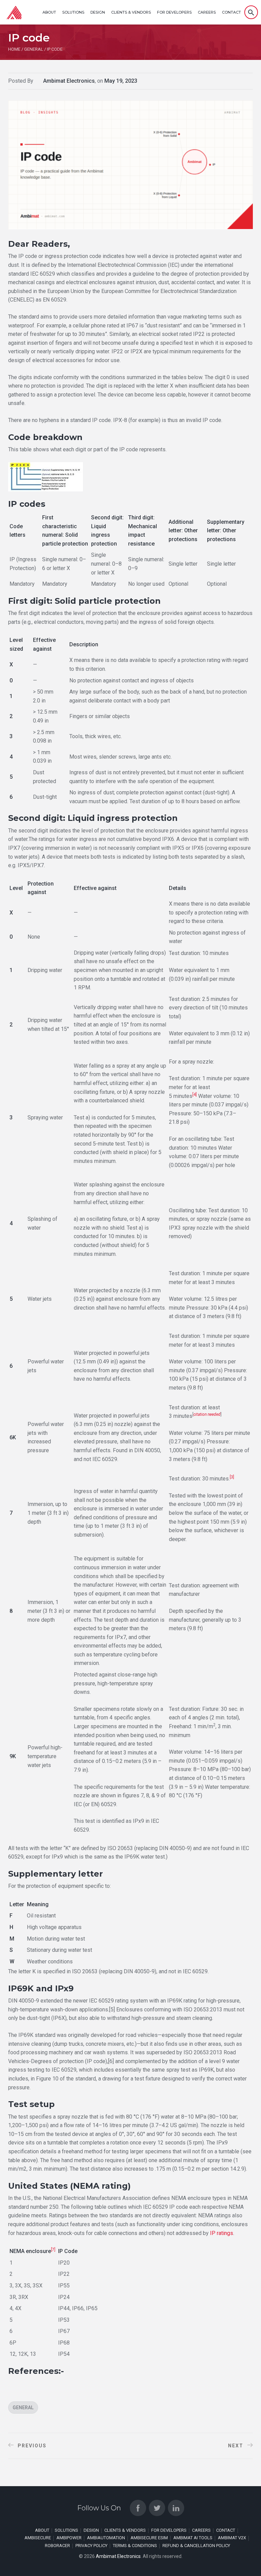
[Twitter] (157, 2508)
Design (98, 12)
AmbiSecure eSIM (149, 2538)
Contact (231, 12)
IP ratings (222, 2233)
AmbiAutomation (106, 2538)
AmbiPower (69, 2538)
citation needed (207, 1414)
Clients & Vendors (131, 12)
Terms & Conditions (135, 2546)
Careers (207, 12)
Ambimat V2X (232, 2538)
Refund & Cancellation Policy (196, 2546)
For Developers (174, 12)
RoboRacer (57, 2546)
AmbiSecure (38, 2538)
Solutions (73, 12)
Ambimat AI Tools (193, 2538)
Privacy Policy (91, 2546)
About (49, 12)
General (23, 2408)
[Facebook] (138, 2508)
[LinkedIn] (176, 2508)
